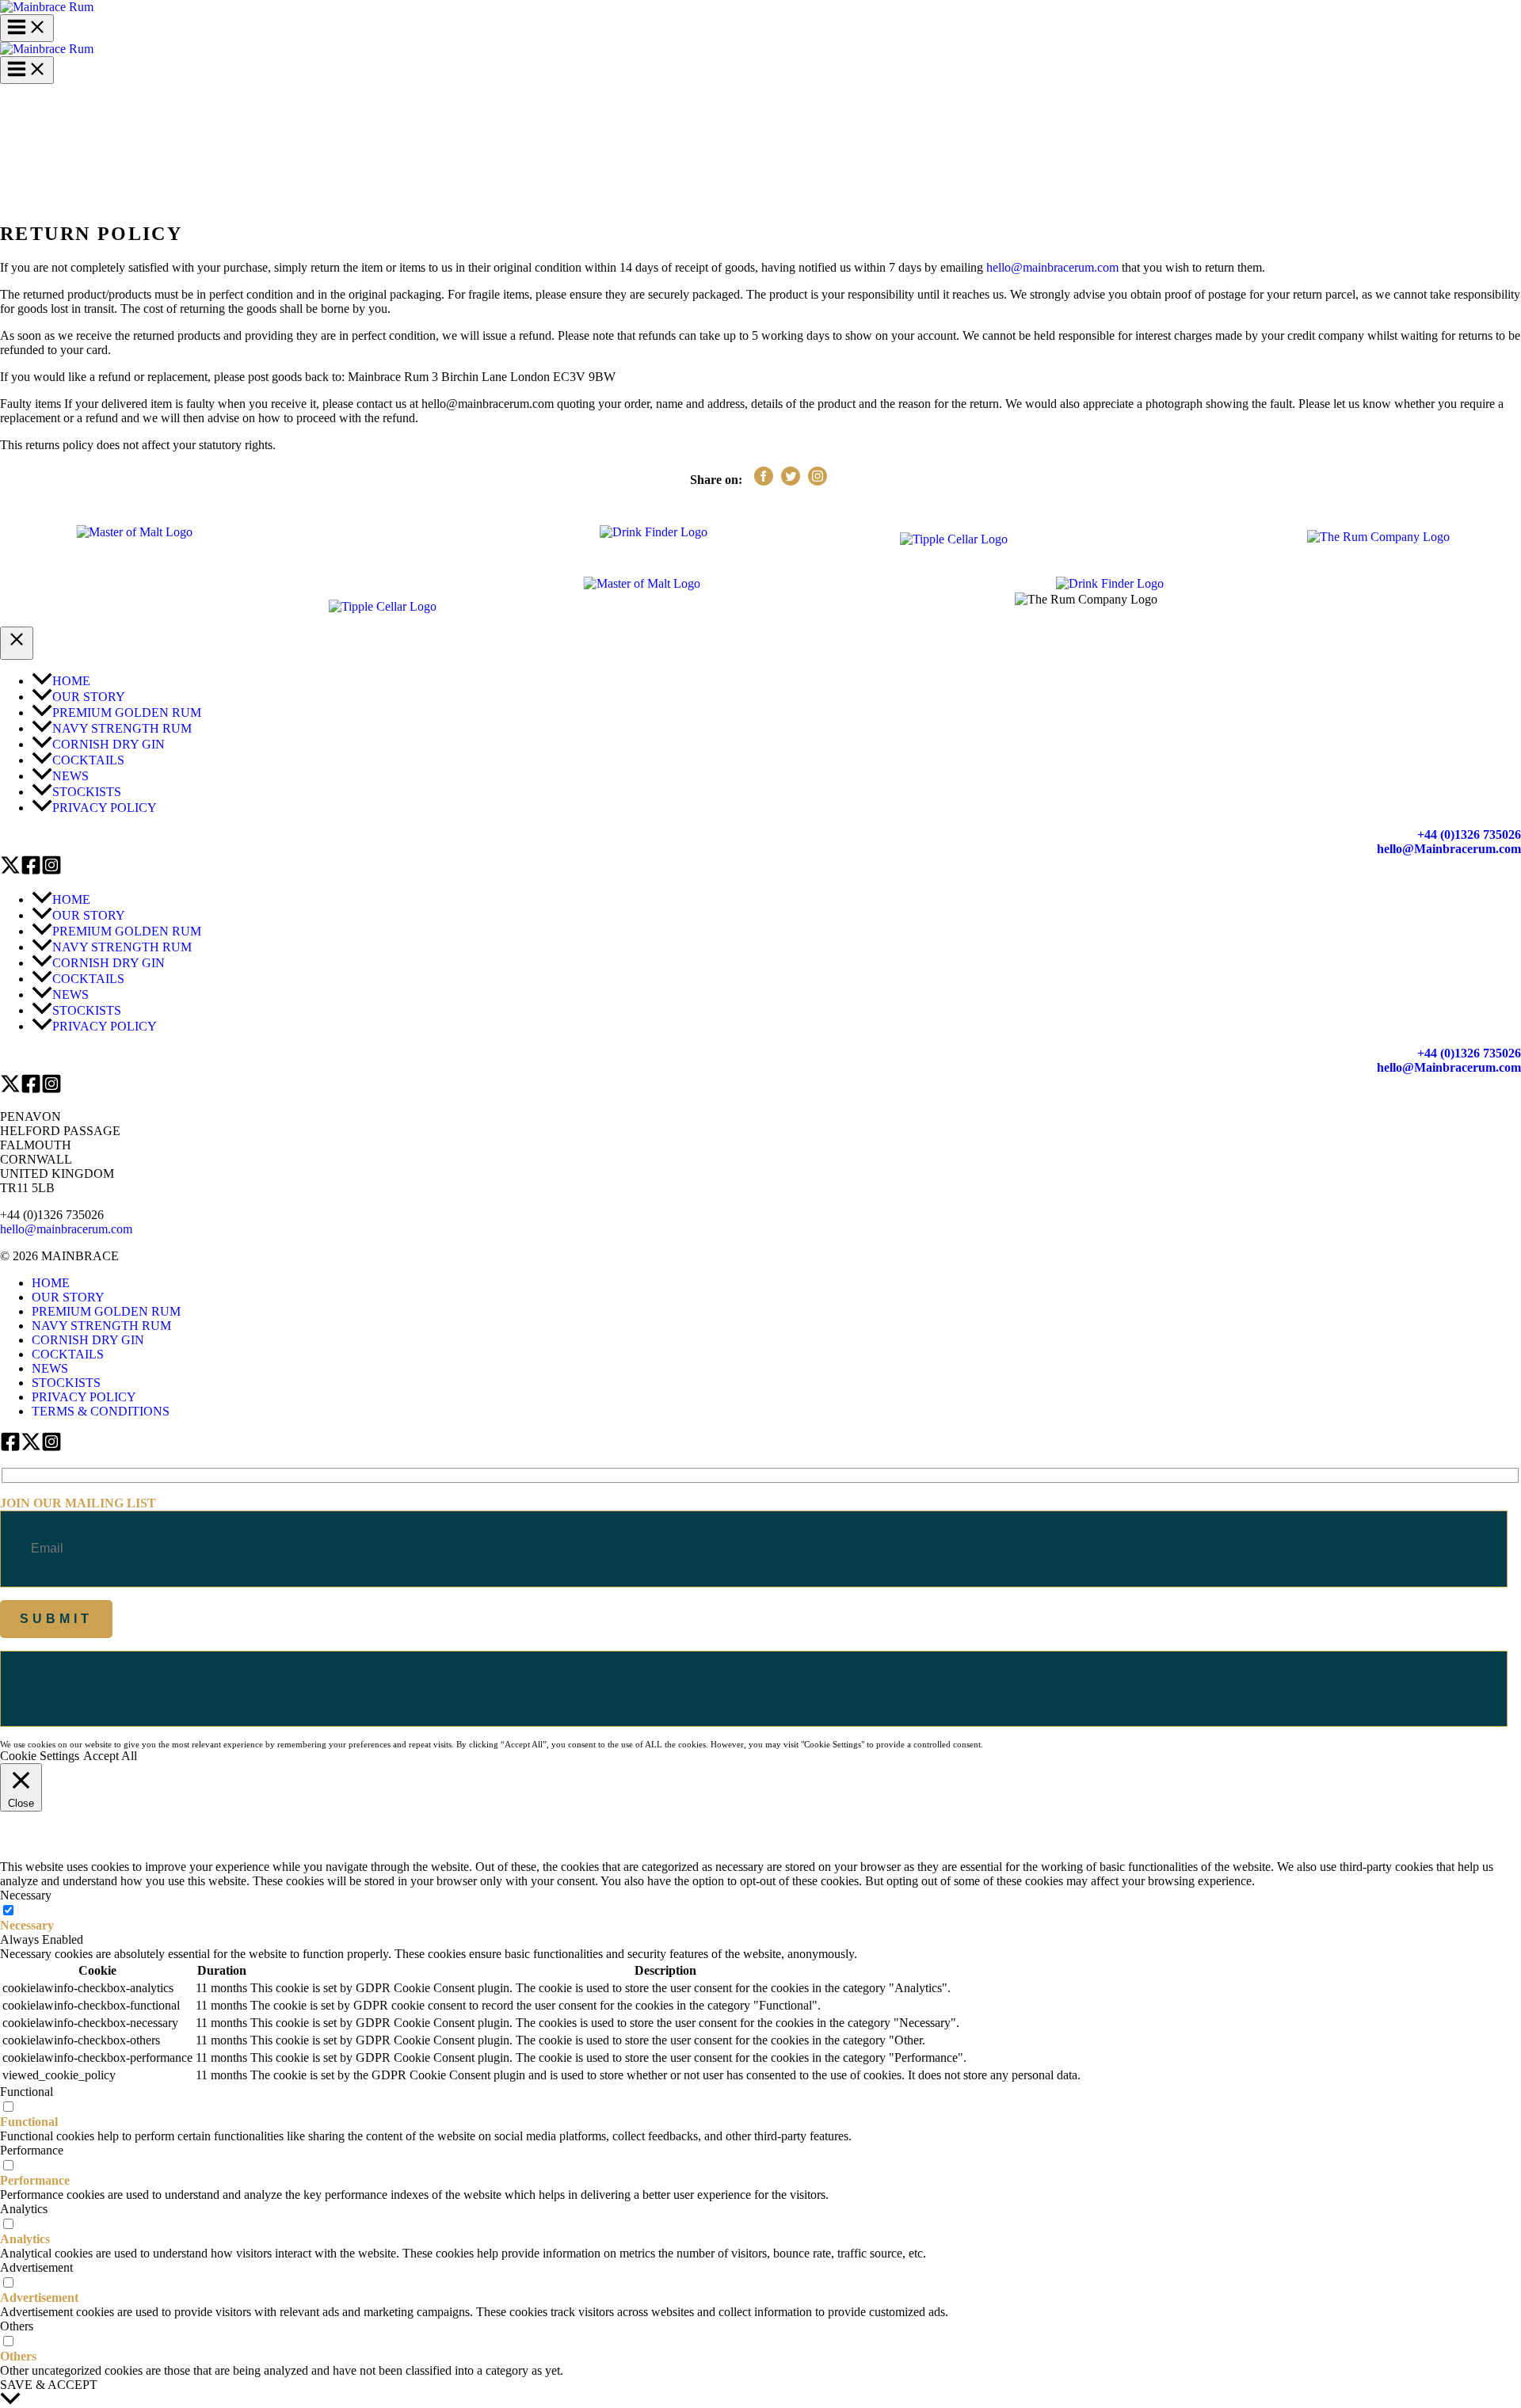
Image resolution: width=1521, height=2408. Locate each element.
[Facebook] (31, 871)
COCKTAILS (68, 1354)
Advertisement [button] (36, 2267)
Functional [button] (27, 2092)
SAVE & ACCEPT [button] (49, 2385)
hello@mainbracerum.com (1052, 267)
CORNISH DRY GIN (88, 1340)
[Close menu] (17, 643)
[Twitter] (10, 871)
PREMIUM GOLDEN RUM (106, 1311)
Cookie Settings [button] (40, 1756)
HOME (51, 1283)
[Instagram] (51, 871)
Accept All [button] (110, 1756)
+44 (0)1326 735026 (1469, 834)
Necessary (27, 1925)
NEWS (50, 1368)
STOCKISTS (66, 1383)
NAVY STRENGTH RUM (101, 1326)
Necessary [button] (26, 1895)
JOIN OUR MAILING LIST (78, 1503)
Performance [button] (32, 2150)
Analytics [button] (24, 2209)
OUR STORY (68, 1297)
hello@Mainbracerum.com (1449, 849)
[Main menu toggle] (27, 28)
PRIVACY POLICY (84, 1397)
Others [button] (17, 2326)
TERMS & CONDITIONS (101, 1411)
